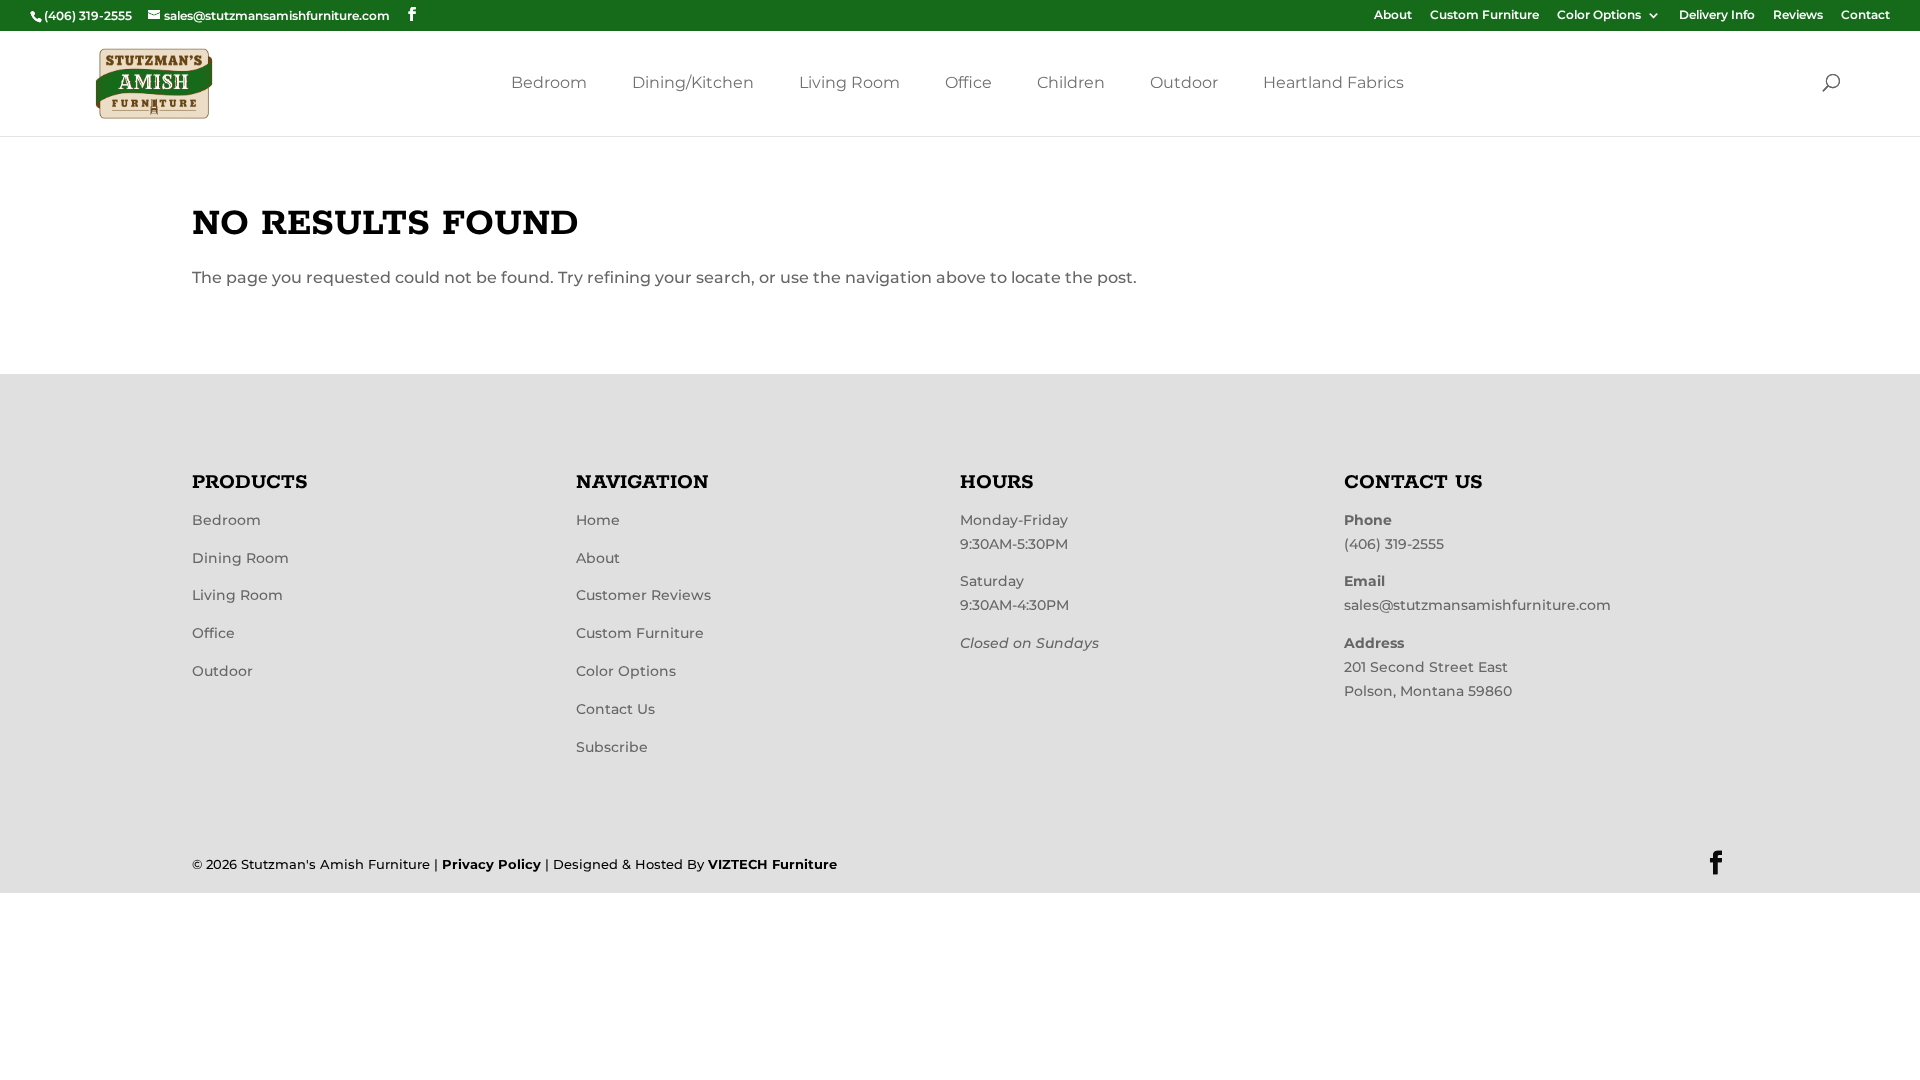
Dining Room (240, 558)
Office (968, 82)
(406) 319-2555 (1394, 544)
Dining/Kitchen (693, 82)
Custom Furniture (1484, 15)
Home (598, 520)
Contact (1865, 15)
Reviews (1798, 15)
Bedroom (549, 82)
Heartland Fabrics (1333, 82)
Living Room (849, 82)
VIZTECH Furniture (772, 864)
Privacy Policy (491, 864)
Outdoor (1184, 82)
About (1393, 15)
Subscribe (612, 747)
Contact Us (615, 709)
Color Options (1599, 15)
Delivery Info (1717, 15)
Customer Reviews (643, 595)
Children (1071, 82)
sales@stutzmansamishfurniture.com (1477, 605)
